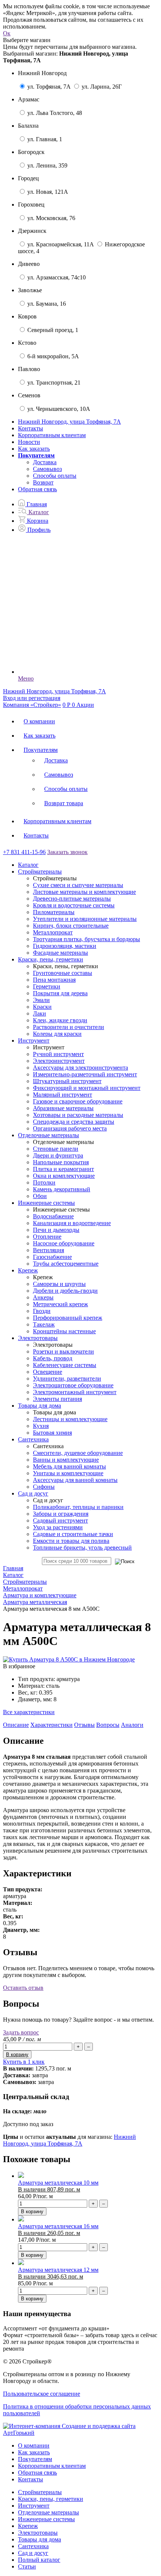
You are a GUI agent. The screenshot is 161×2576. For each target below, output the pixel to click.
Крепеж (28, 2526)
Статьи (27, 2566)
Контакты (31, 428)
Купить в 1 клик (24, 2062)
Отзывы (84, 1725)
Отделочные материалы (48, 2512)
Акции (85, 705)
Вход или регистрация (32, 698)
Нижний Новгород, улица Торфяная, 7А (69, 2140)
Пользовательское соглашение (42, 2394)
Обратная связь (37, 489)
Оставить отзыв (23, 1988)
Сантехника (33, 2546)
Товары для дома (40, 2539)
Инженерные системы (46, 2519)
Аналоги (132, 1725)
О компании (39, 721)
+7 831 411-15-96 (24, 852)
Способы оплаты (55, 476)
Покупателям (41, 750)
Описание (16, 1725)
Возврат (43, 482)
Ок (7, 33)
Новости (29, 442)
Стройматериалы (40, 2492)
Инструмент (34, 2506)
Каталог (28, 865)
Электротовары (38, 2533)
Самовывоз (47, 469)
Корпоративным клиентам (52, 435)
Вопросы (108, 1725)
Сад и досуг (33, 2553)
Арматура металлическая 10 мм (58, 2183)
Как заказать (34, 449)
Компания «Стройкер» (32, 705)
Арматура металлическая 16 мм (58, 2226)
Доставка (45, 462)
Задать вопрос (21, 2032)
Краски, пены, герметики (51, 2499)
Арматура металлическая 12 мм (58, 2270)
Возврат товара (64, 803)
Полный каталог (39, 2560)
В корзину (32, 2212)
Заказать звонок (67, 852)
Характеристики (51, 1725)
